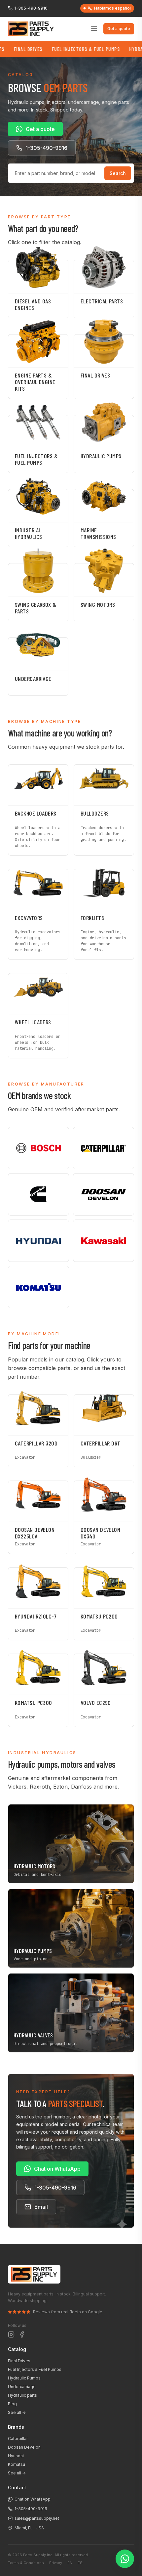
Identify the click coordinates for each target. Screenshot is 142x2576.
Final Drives (19, 2361)
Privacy (56, 2563)
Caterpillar (18, 2439)
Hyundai (16, 2456)
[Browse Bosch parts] (38, 1148)
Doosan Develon (24, 2447)
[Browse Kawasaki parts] (104, 1241)
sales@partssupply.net (37, 2518)
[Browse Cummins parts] (38, 1194)
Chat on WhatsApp (57, 2169)
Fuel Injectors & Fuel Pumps (66, 49)
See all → (17, 2412)
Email (41, 2207)
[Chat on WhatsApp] (125, 2559)
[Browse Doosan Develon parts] (104, 1194)
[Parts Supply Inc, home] (31, 29)
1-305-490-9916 (31, 8)
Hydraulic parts (22, 2395)
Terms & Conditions (26, 2563)
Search (118, 173)
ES (80, 2563)
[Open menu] (94, 29)
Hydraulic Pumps (24, 2378)
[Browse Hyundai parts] (38, 1241)
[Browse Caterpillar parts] (104, 1148)
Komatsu (17, 2464)
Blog (12, 2404)
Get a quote (119, 29)
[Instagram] (11, 2334)
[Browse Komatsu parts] (38, 1287)
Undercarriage (22, 2387)
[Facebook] (22, 2334)
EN (70, 2563)
